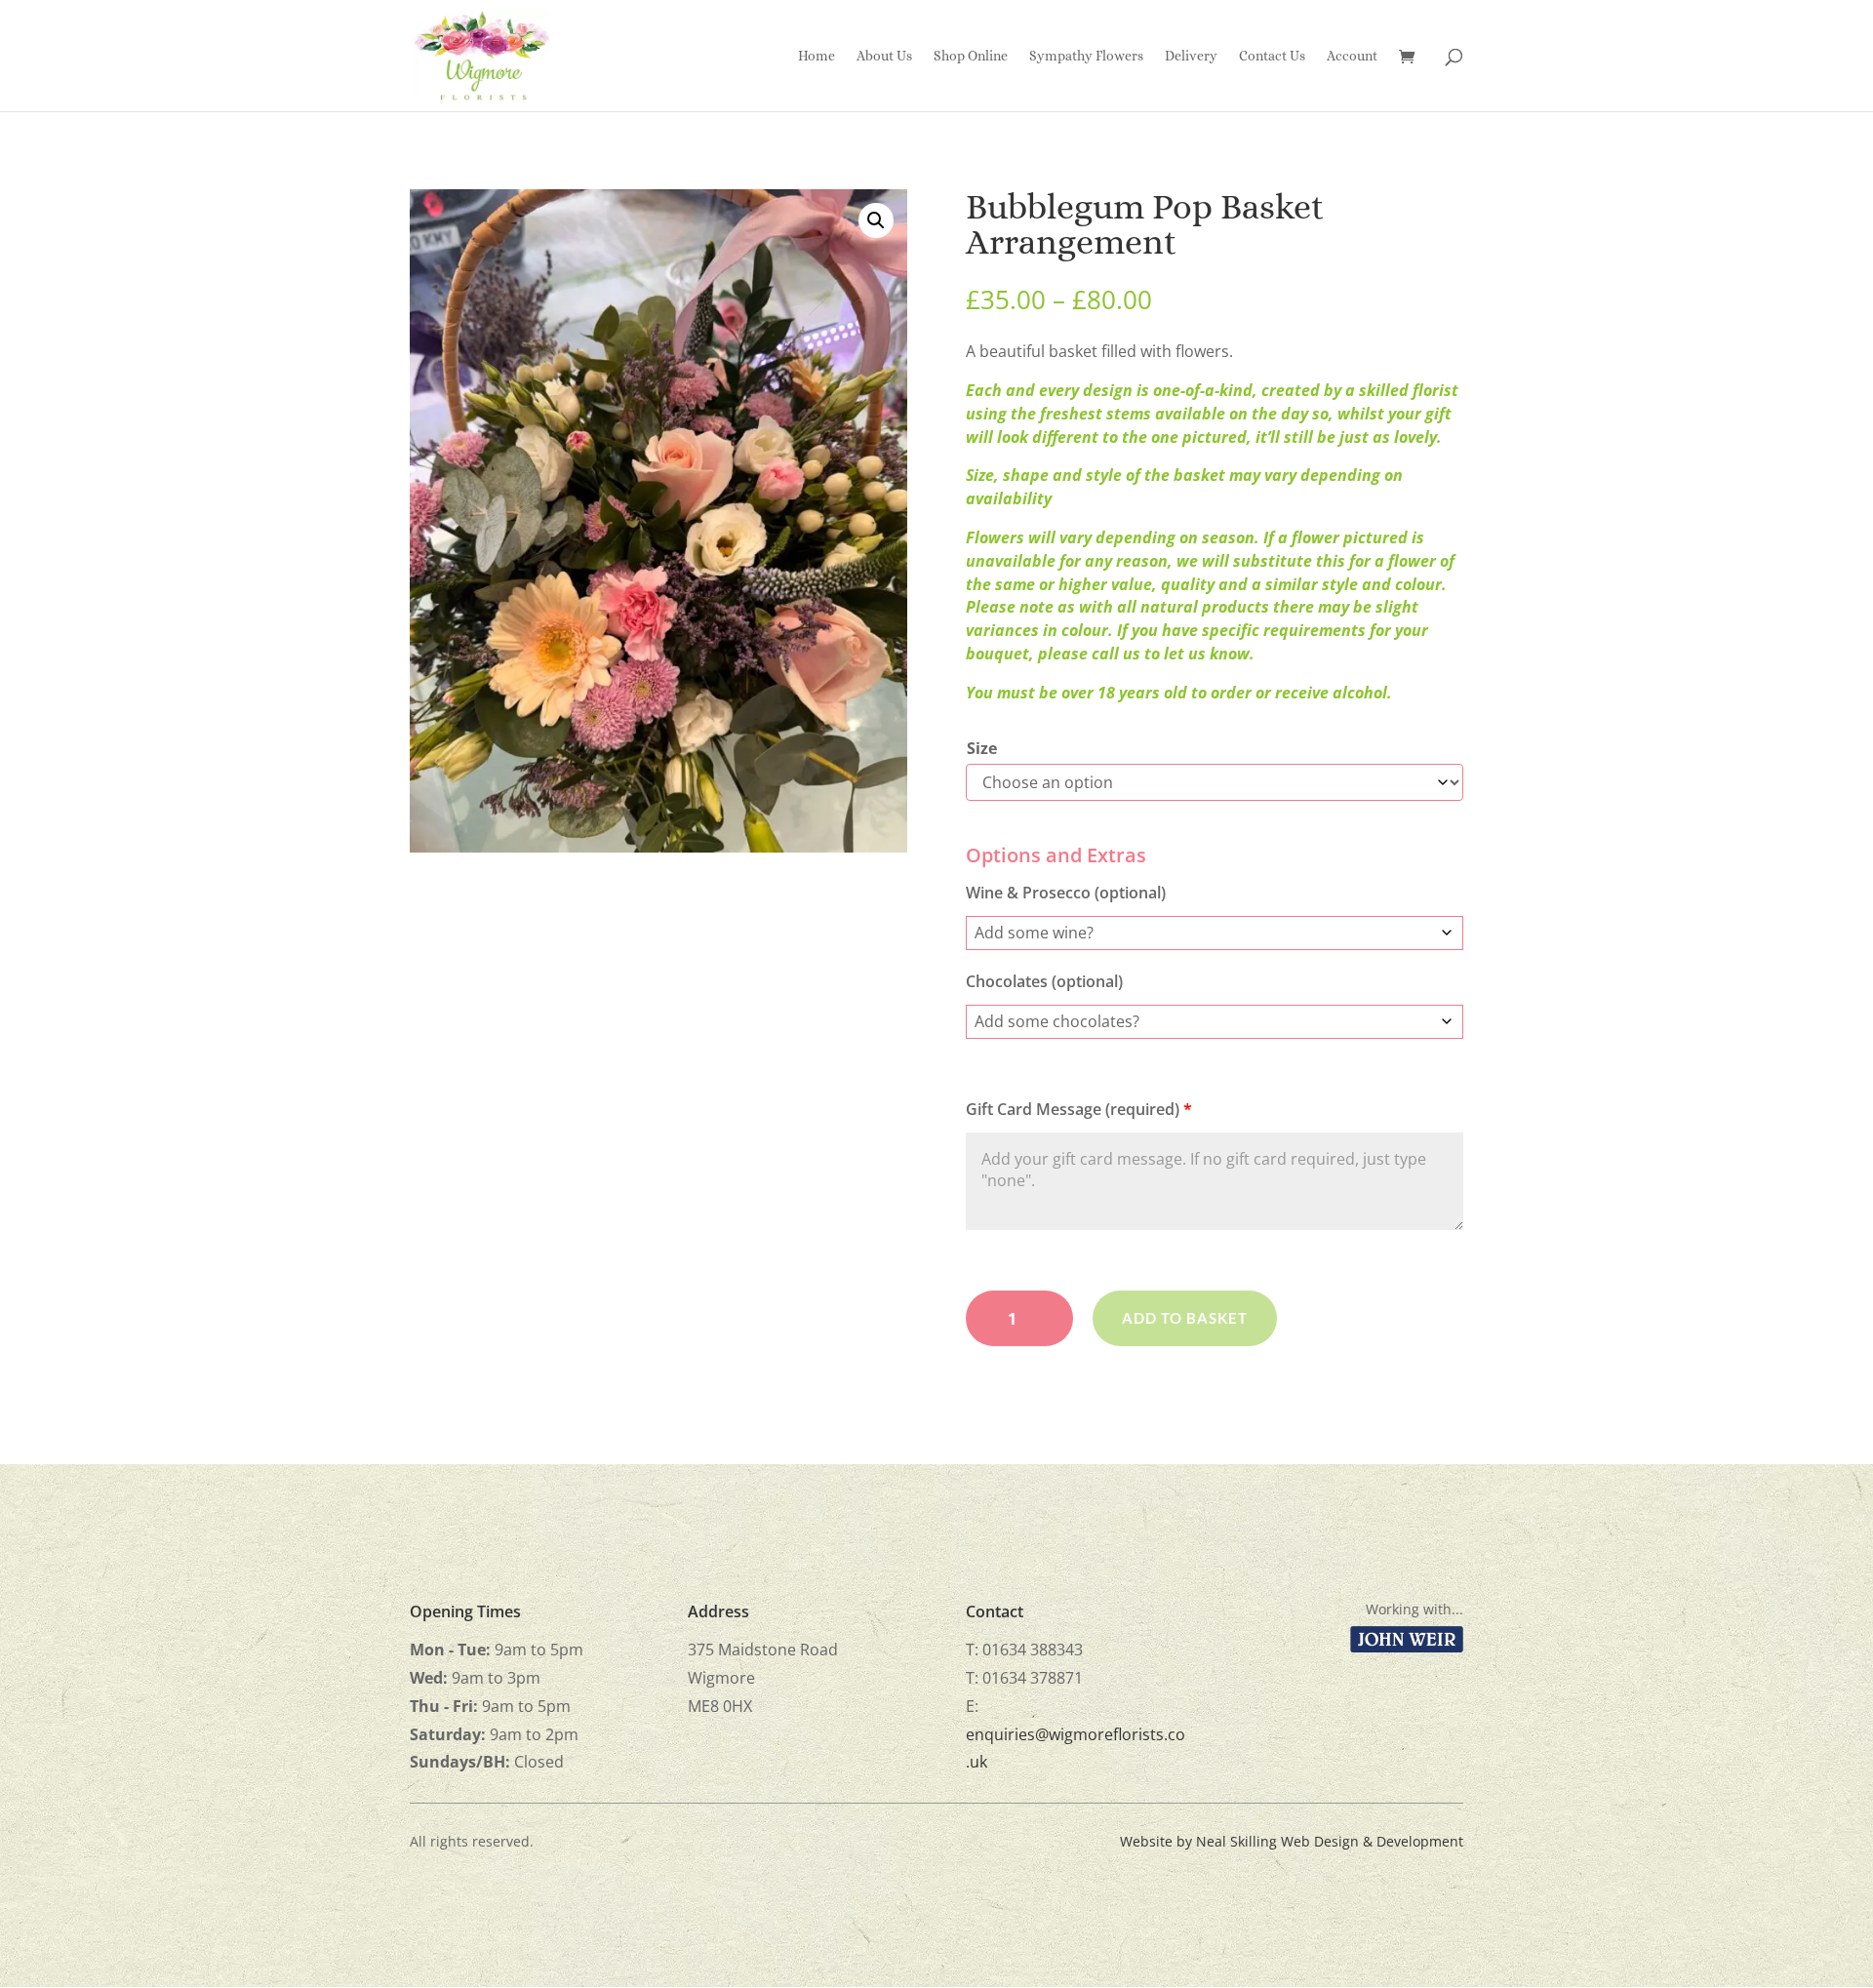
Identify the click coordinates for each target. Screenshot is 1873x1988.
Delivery (1191, 56)
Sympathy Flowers (1086, 56)
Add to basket (1185, 1318)
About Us (884, 56)
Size (982, 748)
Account (1352, 56)
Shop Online (971, 56)
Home (817, 56)
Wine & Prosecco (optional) (1066, 893)
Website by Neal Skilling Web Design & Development (1292, 1841)
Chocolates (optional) (1044, 981)
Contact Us (1272, 56)
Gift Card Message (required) (1079, 1109)
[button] (876, 220)
